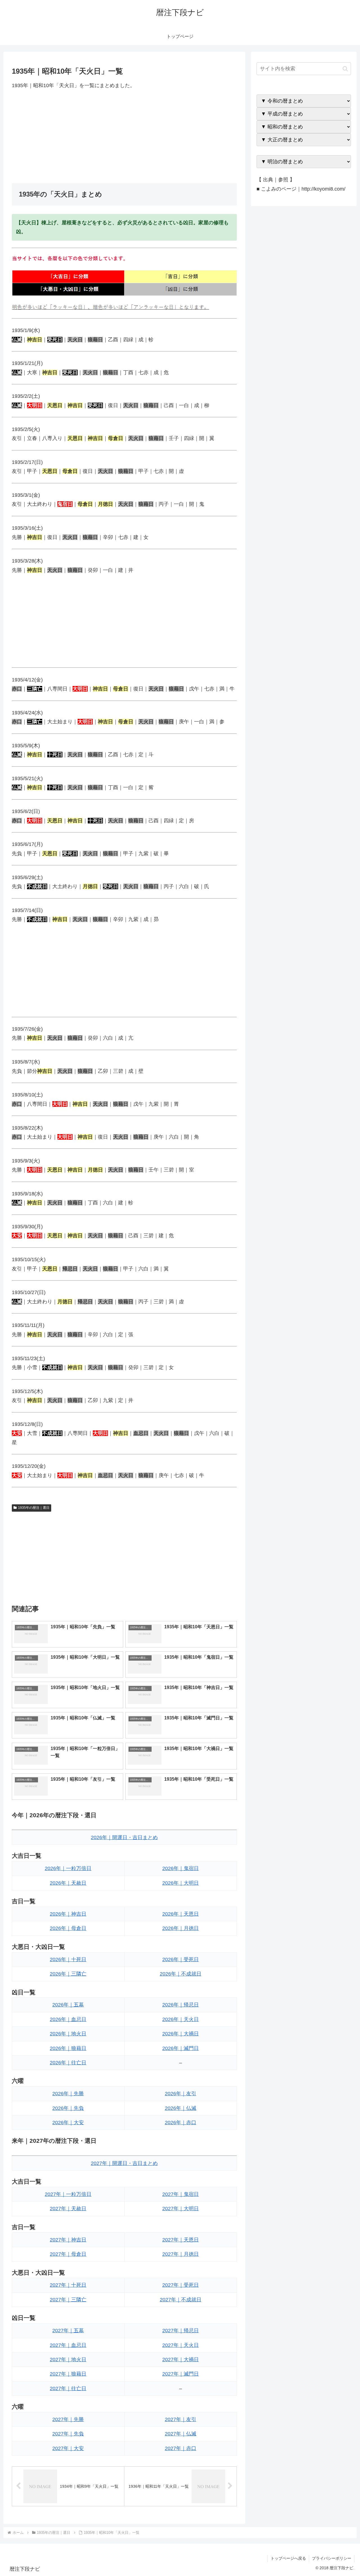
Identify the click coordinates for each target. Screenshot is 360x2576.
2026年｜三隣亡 (68, 1974)
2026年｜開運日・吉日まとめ (124, 1837)
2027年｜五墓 (68, 2331)
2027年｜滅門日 (181, 2374)
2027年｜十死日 (68, 2285)
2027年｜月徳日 (181, 2254)
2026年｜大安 (68, 2123)
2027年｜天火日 (181, 2345)
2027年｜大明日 (181, 2209)
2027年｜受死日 (181, 2285)
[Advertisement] (124, 136)
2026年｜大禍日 (181, 2034)
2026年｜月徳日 (181, 1928)
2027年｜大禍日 (181, 2360)
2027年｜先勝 (68, 2419)
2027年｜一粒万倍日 (68, 2194)
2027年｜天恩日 (181, 2240)
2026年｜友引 (181, 2094)
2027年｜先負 (68, 2434)
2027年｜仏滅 (181, 2434)
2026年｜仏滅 (181, 2108)
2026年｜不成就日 (181, 1974)
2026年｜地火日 (68, 2034)
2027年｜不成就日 (181, 2300)
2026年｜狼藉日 (68, 2048)
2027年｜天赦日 (68, 2209)
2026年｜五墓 (68, 2005)
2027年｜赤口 (181, 2448)
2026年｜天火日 (181, 2019)
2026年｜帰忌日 (181, 2005)
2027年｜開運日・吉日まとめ (124, 2163)
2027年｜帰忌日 (181, 2331)
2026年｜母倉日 (68, 1928)
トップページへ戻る (288, 2558)
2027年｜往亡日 (68, 2388)
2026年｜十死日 (68, 1959)
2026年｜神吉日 (68, 1914)
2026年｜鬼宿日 (181, 1868)
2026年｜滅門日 (181, 2048)
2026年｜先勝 (68, 2094)
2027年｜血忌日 (68, 2345)
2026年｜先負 (68, 2108)
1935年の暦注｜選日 (34, 1508)
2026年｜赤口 (181, 2123)
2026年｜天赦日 (68, 1883)
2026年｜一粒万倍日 (68, 1868)
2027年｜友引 (181, 2419)
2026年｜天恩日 (181, 1914)
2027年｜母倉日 (68, 2254)
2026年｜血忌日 (68, 2019)
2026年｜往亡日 (68, 2063)
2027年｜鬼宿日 (181, 2194)
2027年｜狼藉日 (68, 2374)
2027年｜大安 (68, 2448)
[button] (345, 69)
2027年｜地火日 (68, 2360)
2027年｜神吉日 (68, 2240)
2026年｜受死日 (181, 1959)
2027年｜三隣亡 (68, 2300)
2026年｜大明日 (181, 1883)
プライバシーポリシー (332, 2558)
